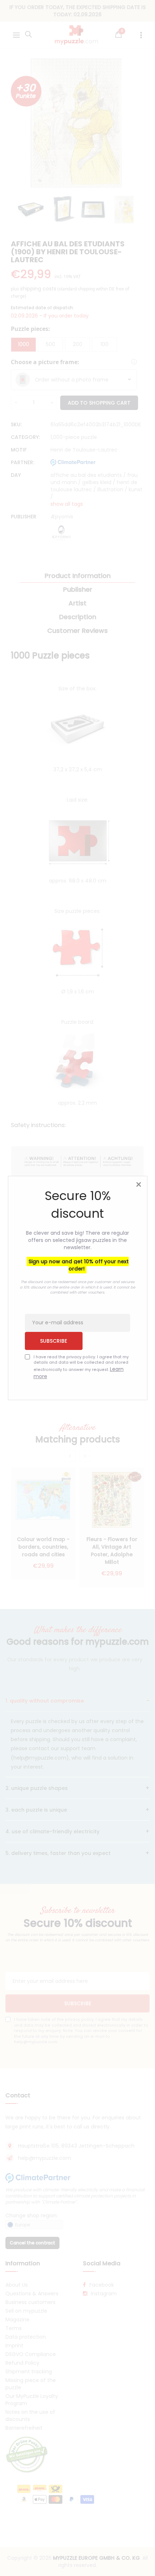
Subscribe (54, 1341)
